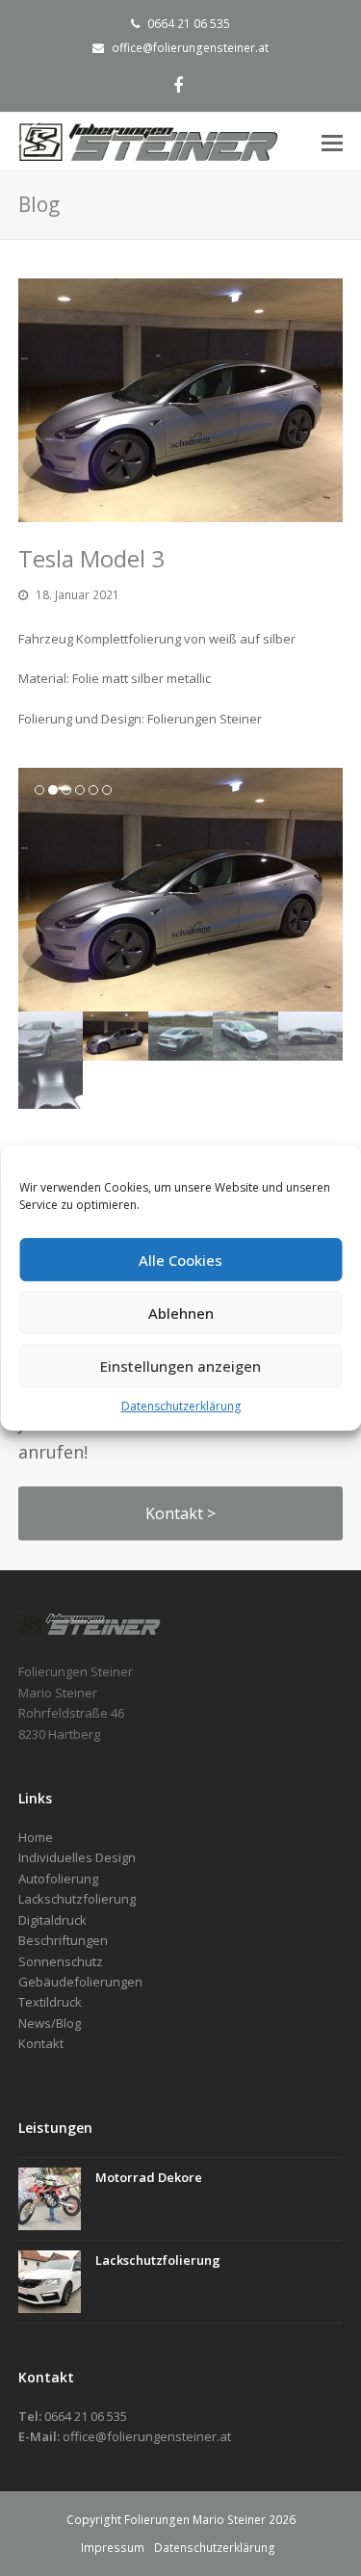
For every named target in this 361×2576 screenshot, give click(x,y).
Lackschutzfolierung (158, 2260)
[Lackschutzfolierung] (50, 2282)
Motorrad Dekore (149, 2177)
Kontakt (41, 2043)
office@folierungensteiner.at (190, 48)
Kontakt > (180, 1513)
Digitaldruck (52, 1920)
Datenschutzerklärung (181, 1406)
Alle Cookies (180, 1260)
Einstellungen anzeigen (180, 1366)
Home (36, 1837)
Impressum (113, 2548)
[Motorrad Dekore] (50, 2199)
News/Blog (50, 2023)
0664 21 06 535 (189, 24)
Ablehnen (181, 1313)
